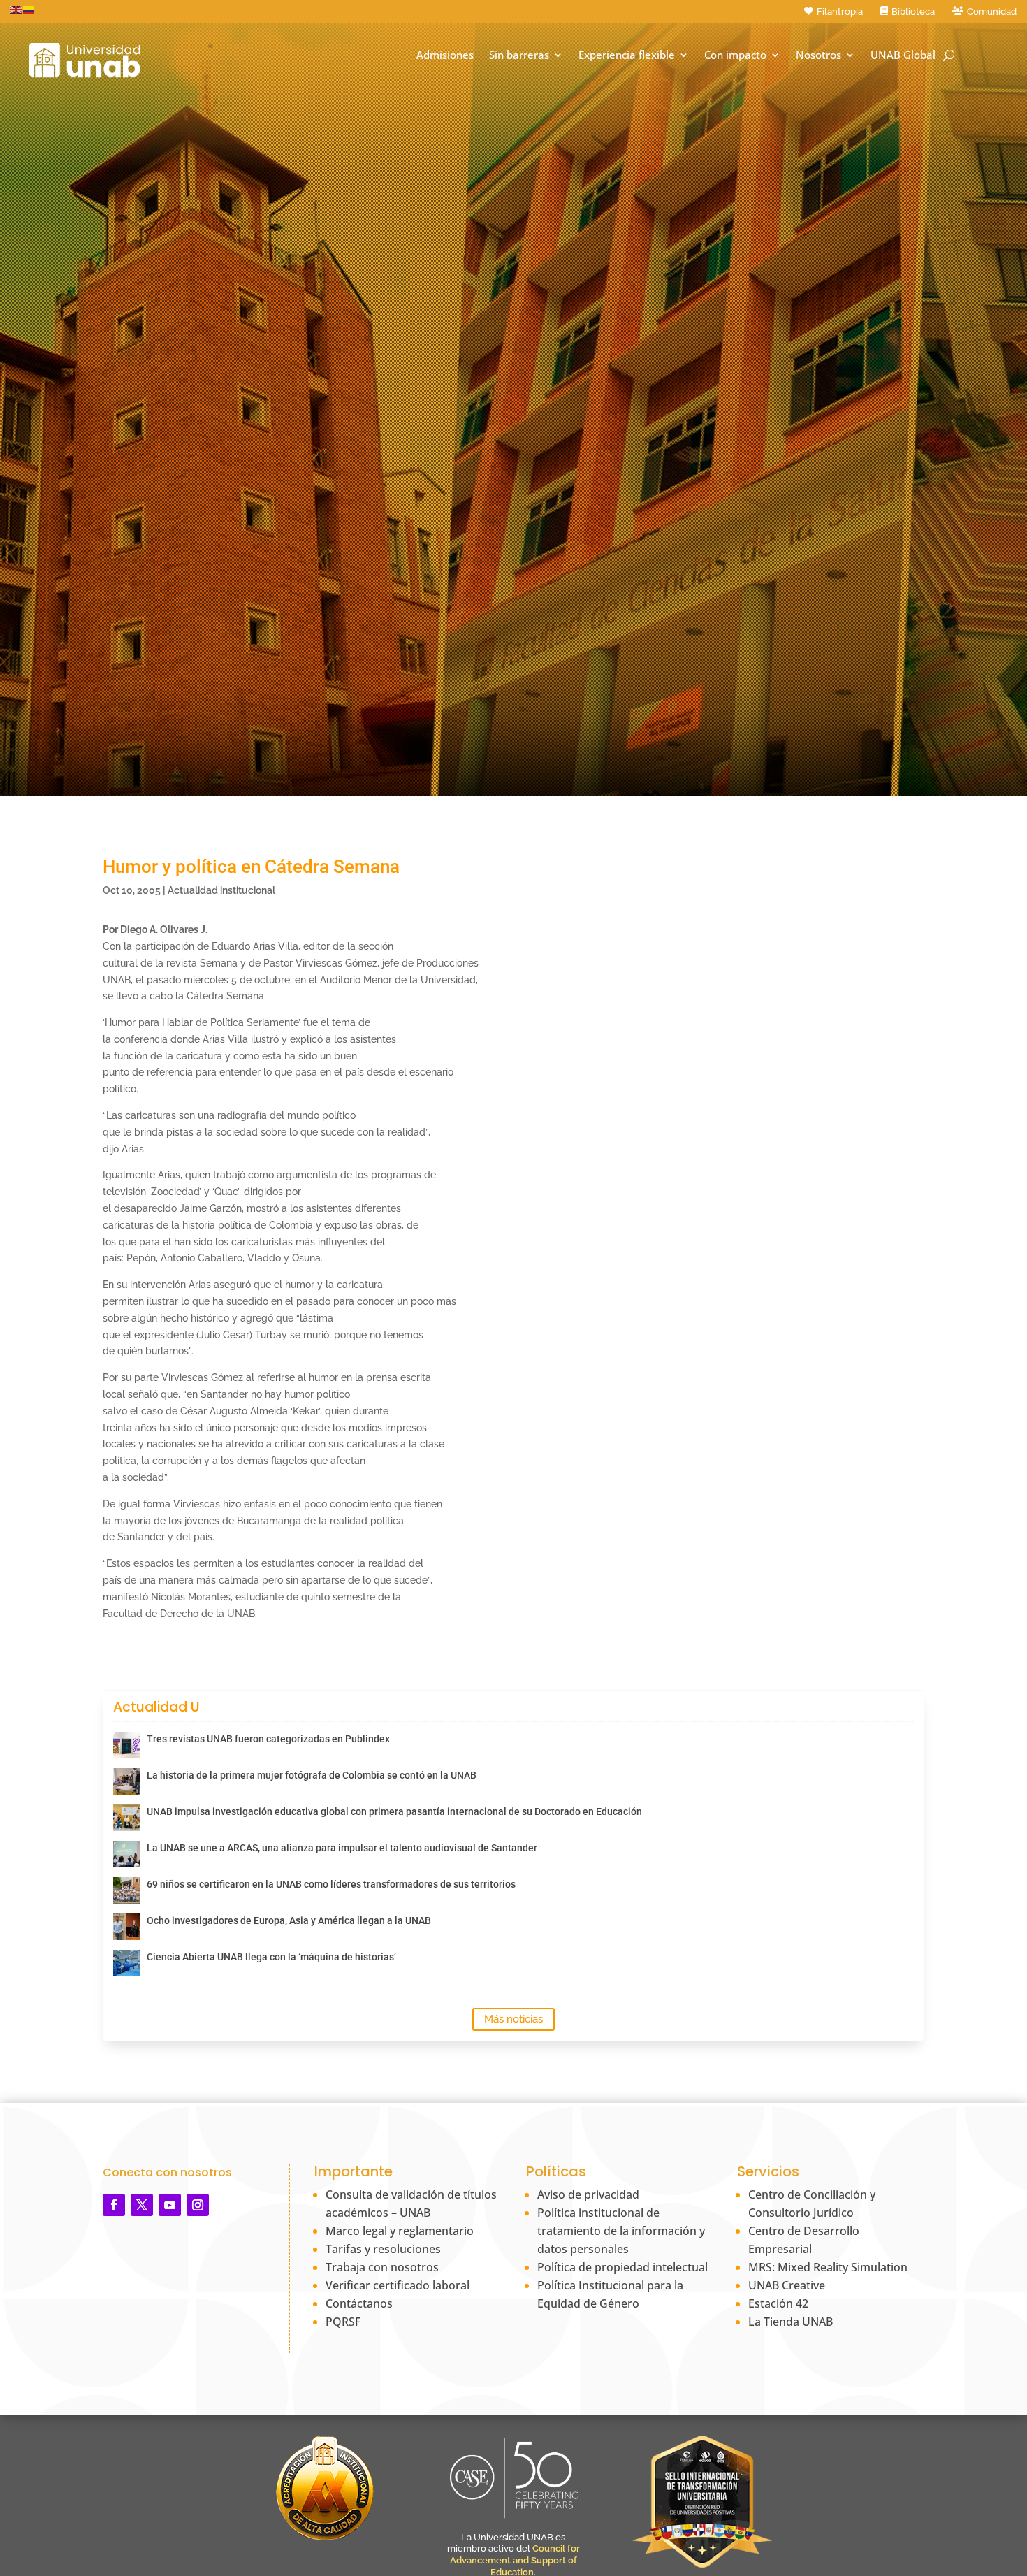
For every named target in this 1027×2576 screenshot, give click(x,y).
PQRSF (343, 2322)
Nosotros (818, 55)
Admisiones (445, 55)
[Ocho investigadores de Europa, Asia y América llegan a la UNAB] (126, 1927)
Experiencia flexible (627, 55)
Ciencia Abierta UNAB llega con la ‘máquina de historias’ (271, 1957)
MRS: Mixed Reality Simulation (828, 2267)
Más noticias (513, 2019)
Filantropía (840, 12)
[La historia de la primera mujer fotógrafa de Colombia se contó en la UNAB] (126, 1781)
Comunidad (992, 12)
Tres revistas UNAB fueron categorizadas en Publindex (268, 1739)
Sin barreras (519, 55)
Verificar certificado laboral (398, 2285)
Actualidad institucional (221, 890)
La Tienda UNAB (791, 2322)
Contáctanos (359, 2303)
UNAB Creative (787, 2285)
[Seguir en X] (142, 2205)
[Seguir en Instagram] (198, 2205)
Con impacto (735, 55)
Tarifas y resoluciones (383, 2249)
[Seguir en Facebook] (114, 2205)
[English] (17, 9)
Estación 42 (778, 2303)
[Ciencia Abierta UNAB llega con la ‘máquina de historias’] (126, 1963)
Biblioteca (913, 12)
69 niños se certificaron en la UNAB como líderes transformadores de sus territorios (331, 1884)
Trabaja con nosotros (382, 2267)
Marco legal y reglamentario (400, 2231)
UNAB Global (903, 55)
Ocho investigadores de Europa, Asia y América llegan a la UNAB (289, 1920)
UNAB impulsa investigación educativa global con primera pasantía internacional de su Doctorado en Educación (394, 1811)
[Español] (29, 9)
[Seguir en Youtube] (170, 2205)
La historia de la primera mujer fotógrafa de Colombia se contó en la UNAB (312, 1775)
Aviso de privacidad (588, 2194)
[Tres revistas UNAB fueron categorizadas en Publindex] (126, 1745)
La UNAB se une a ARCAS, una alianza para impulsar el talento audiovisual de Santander (342, 1848)
